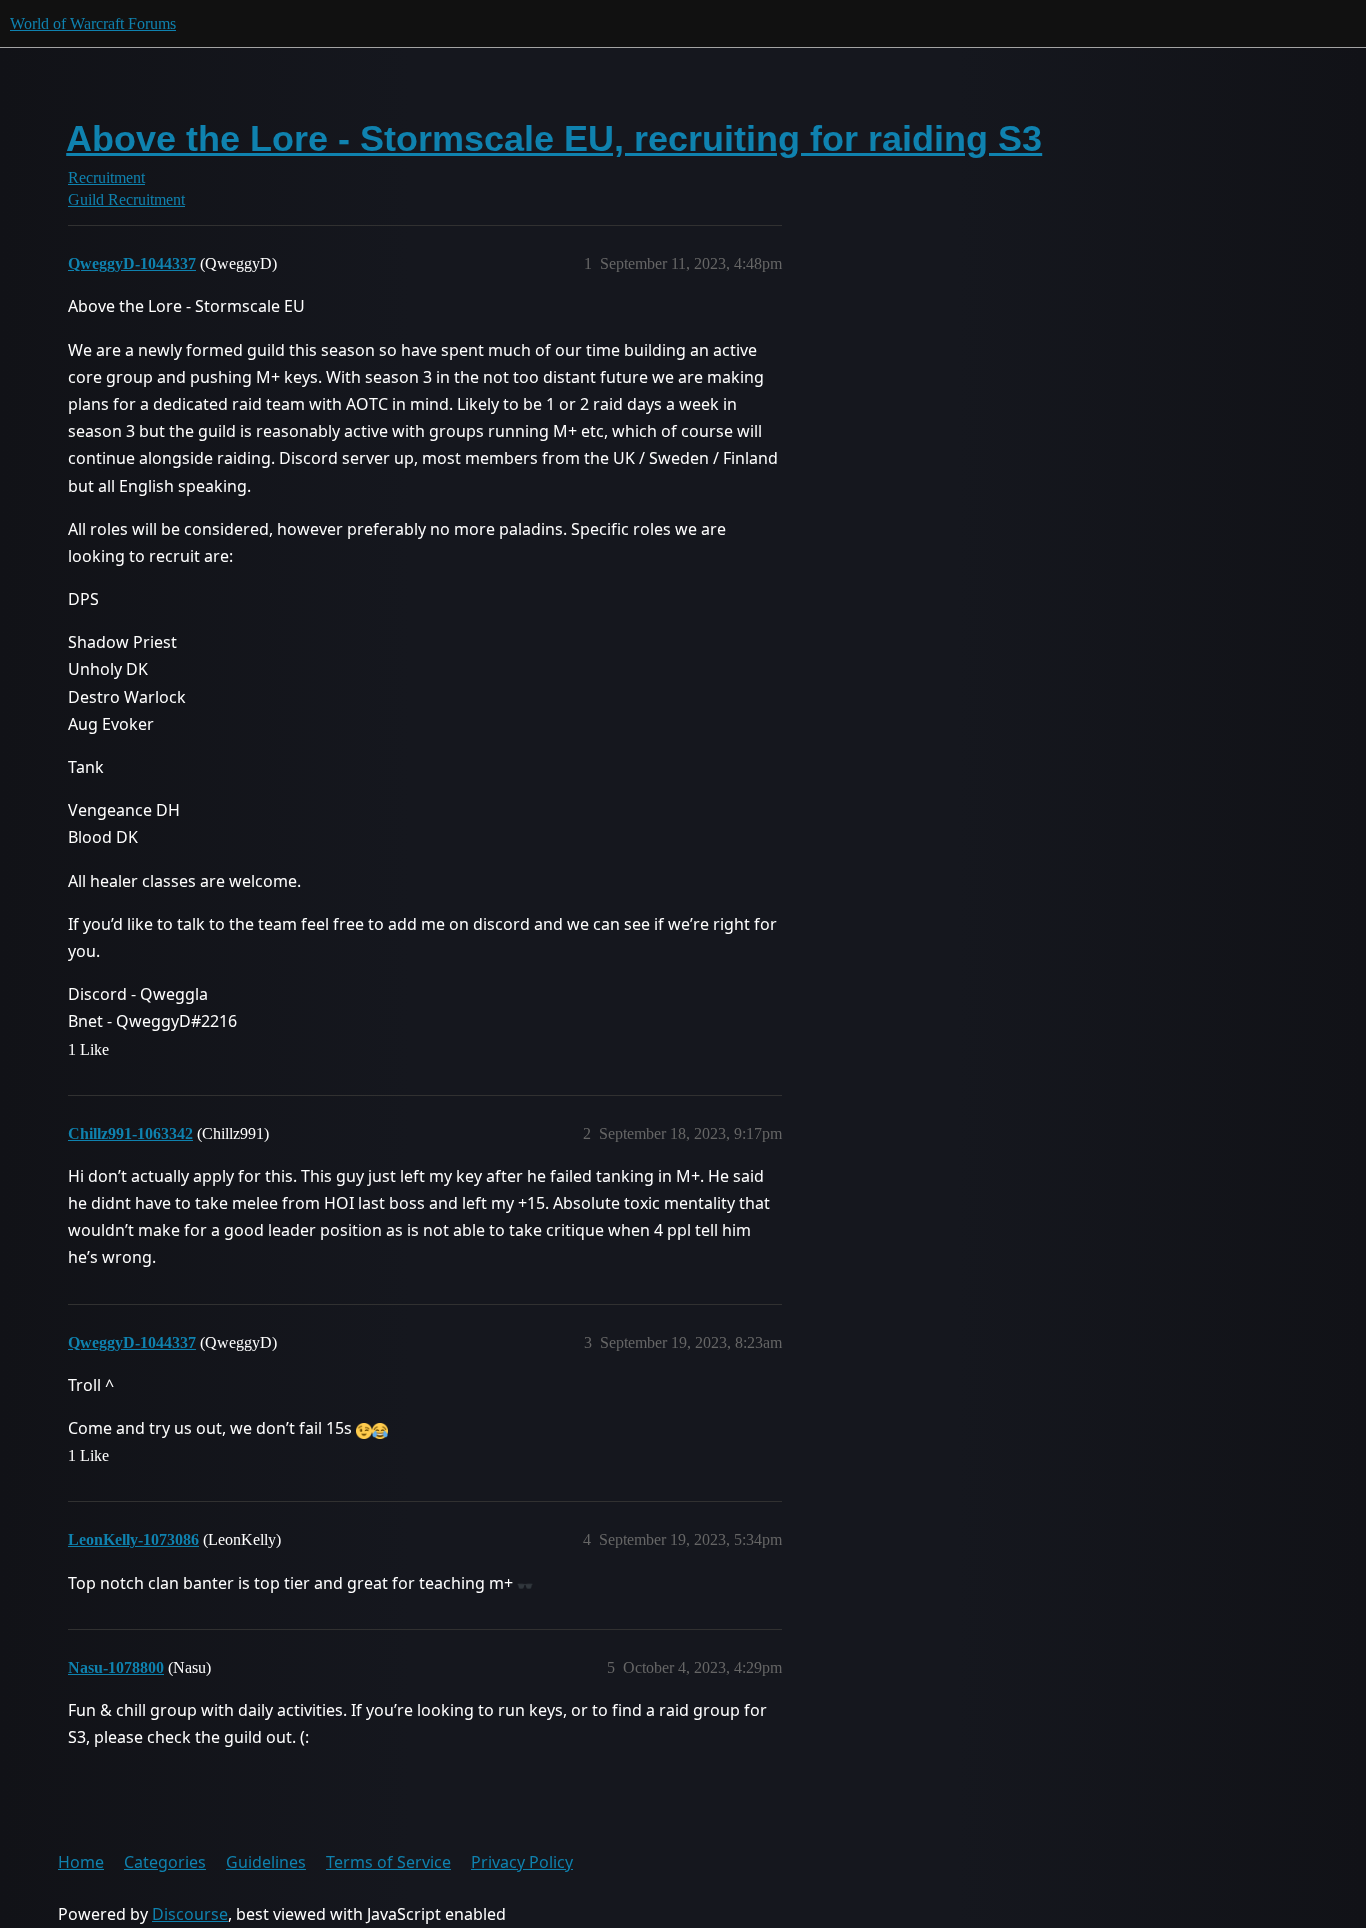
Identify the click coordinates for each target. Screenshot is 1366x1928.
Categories (165, 1862)
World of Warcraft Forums (93, 23)
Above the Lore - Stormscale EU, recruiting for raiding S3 (554, 138)
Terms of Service (388, 1862)
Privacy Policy (522, 1862)
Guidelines (266, 1862)
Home (81, 1862)
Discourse (190, 1914)
